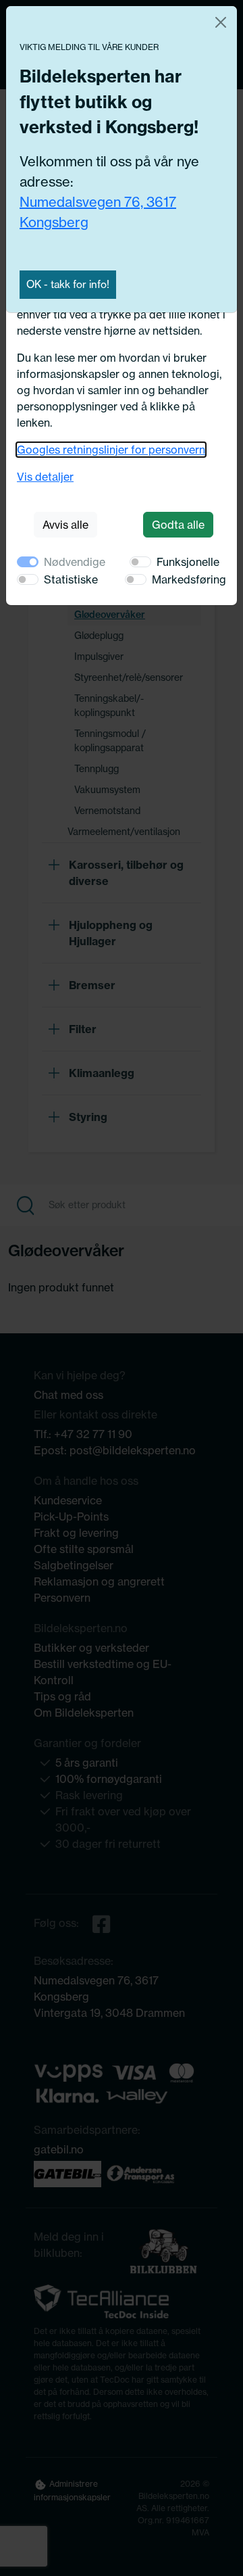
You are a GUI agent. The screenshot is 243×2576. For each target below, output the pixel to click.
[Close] (221, 22)
